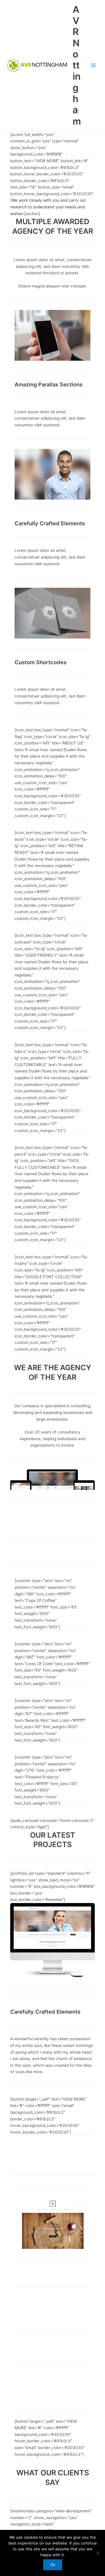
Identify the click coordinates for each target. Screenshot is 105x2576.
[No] (98, 2553)
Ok (53, 2565)
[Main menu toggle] (93, 66)
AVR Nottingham (77, 65)
